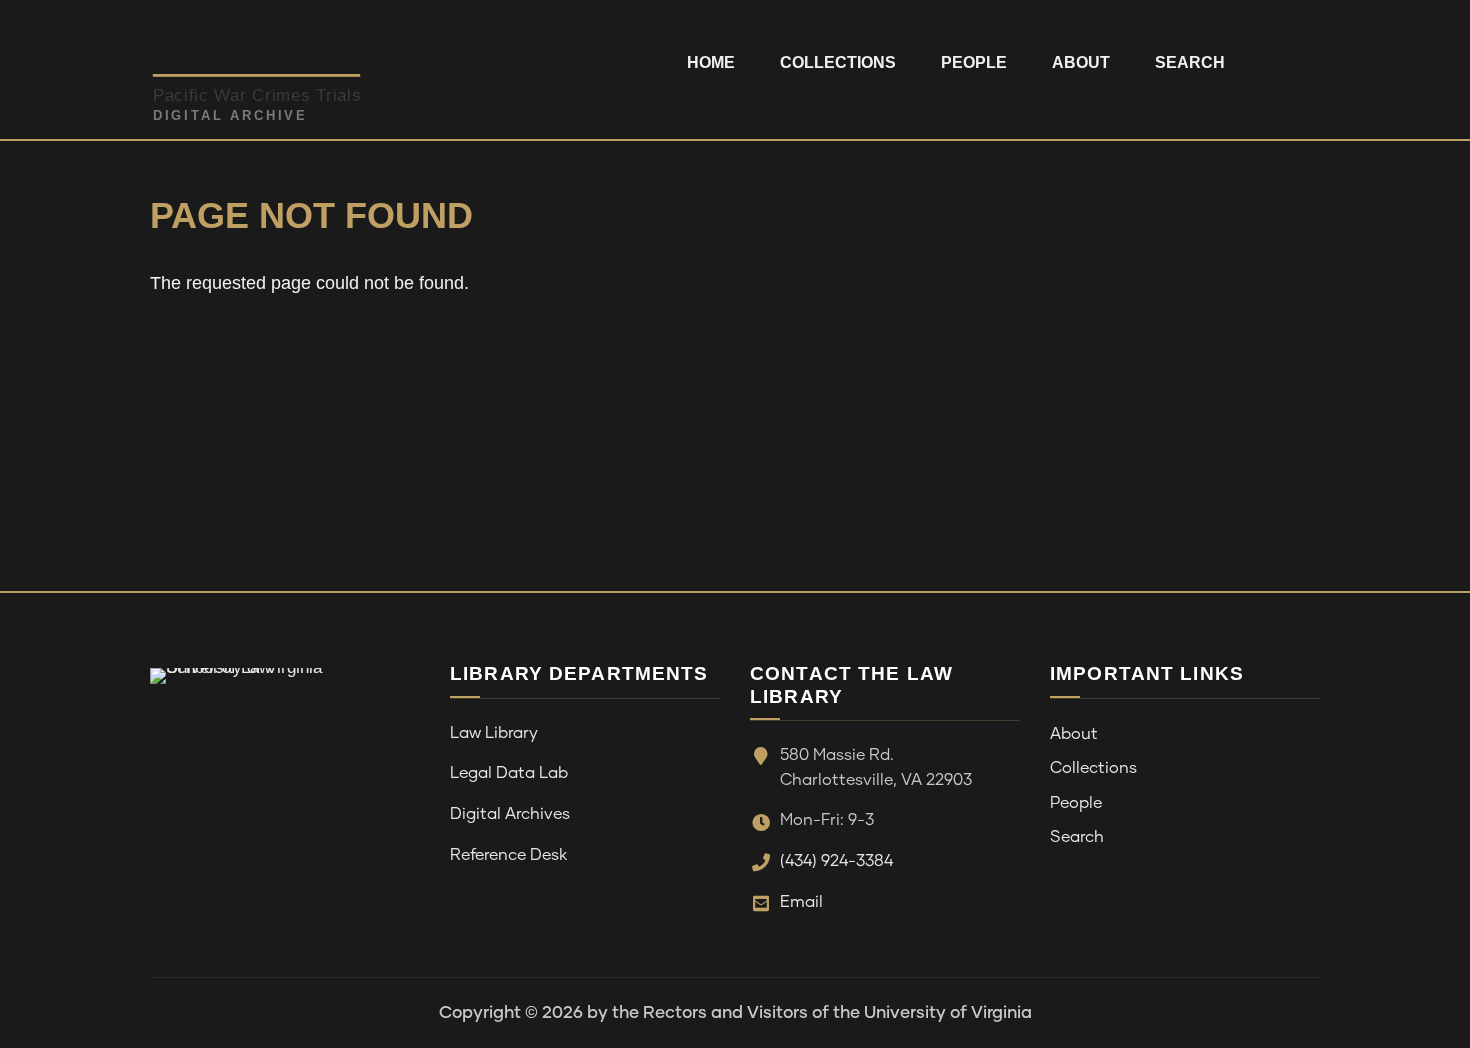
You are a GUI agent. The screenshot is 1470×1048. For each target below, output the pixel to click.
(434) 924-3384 (836, 861)
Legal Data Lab (509, 773)
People (974, 62)
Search (1190, 62)
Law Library (494, 733)
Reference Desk (508, 855)
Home (711, 62)
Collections (838, 62)
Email (801, 902)
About (1081, 62)
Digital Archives (510, 814)
